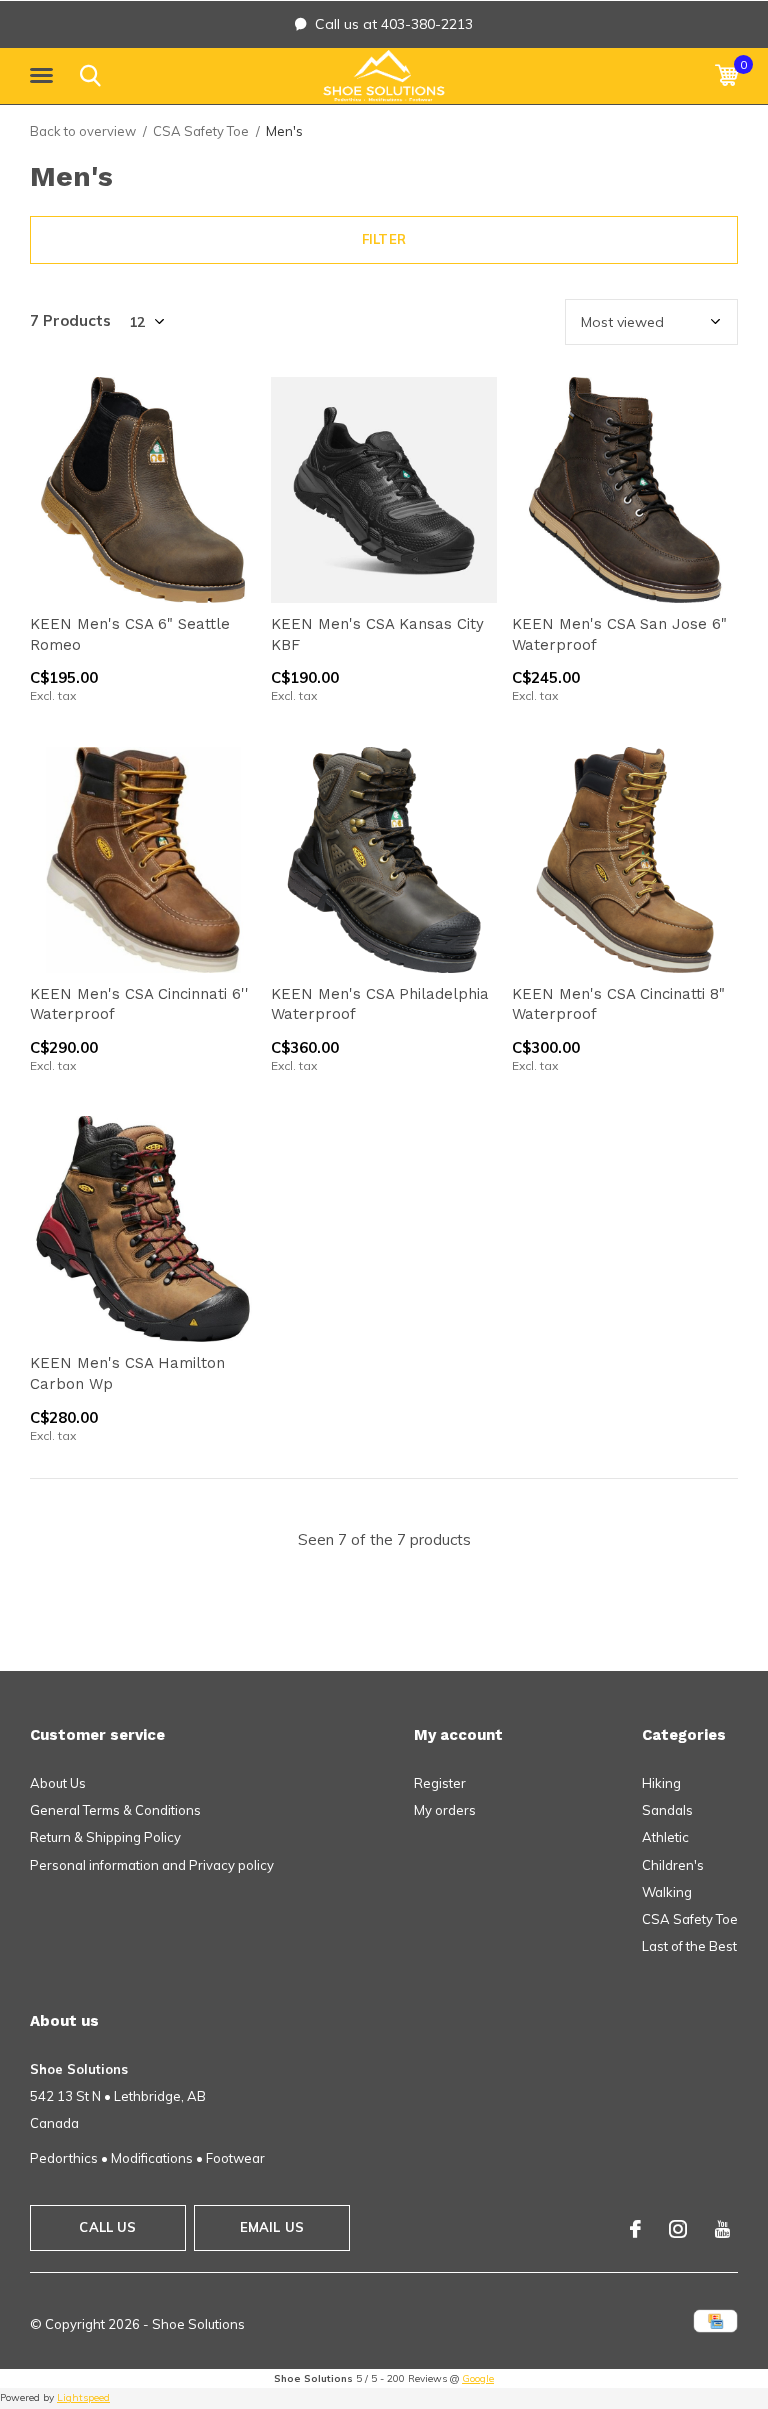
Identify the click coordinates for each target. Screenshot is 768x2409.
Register (440, 1783)
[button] (45, 76)
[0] (726, 75)
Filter (384, 239)
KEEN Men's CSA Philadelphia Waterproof (380, 1004)
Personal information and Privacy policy (152, 1865)
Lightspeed (83, 2397)
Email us (272, 2227)
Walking (667, 1892)
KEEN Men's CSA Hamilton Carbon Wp (127, 1373)
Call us (107, 2227)
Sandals (667, 1810)
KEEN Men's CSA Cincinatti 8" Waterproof (618, 1004)
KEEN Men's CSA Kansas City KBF (377, 634)
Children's (673, 1865)
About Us (58, 1783)
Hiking (661, 1783)
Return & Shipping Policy (105, 1837)
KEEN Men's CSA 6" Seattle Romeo (130, 634)
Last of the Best (689, 1946)
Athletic (665, 1837)
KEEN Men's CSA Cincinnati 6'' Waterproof (139, 1004)
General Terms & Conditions (115, 1810)
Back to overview (83, 131)
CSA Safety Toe (201, 131)
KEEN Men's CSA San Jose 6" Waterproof (619, 634)
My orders (445, 1810)
